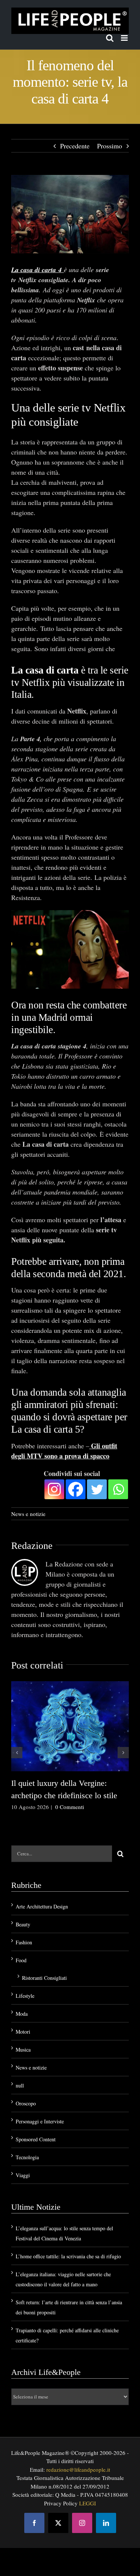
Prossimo (110, 146)
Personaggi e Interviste (40, 2121)
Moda (22, 2014)
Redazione (32, 1546)
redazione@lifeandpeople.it (78, 2469)
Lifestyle (25, 1996)
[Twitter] (97, 1489)
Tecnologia (27, 2157)
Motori (23, 2032)
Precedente (75, 146)
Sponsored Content (36, 2139)
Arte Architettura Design (42, 1906)
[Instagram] (54, 1489)
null (20, 2085)
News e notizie (28, 1514)
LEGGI (88, 2503)
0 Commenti (70, 1807)
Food (21, 1960)
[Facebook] (76, 1489)
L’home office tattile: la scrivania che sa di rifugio (68, 2256)
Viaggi (23, 2175)
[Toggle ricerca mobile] (110, 38)
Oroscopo (26, 2103)
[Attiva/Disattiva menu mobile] (125, 38)
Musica (23, 2050)
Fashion (24, 1942)
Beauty (23, 1924)
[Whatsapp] (118, 1489)
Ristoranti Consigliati (44, 1978)
